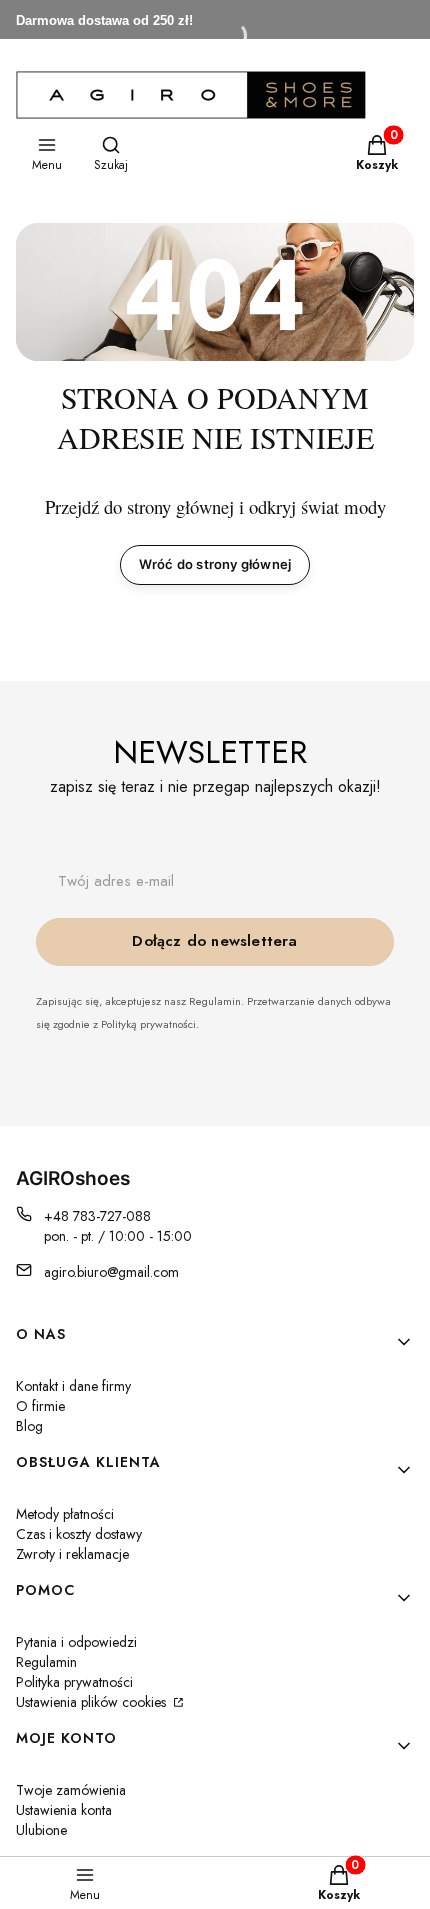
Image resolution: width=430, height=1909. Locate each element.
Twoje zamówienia (71, 1790)
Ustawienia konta (64, 1810)
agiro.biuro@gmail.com (111, 1272)
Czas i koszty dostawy (79, 1534)
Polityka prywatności (74, 1682)
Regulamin (46, 1662)
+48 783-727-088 (97, 1216)
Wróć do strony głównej (215, 564)
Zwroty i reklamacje (72, 1554)
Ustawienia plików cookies (93, 1702)
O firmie (40, 1406)
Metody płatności (65, 1514)
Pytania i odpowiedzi (76, 1642)
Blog (29, 1426)
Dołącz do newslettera (214, 941)
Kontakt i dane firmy (73, 1386)
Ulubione (41, 1830)
